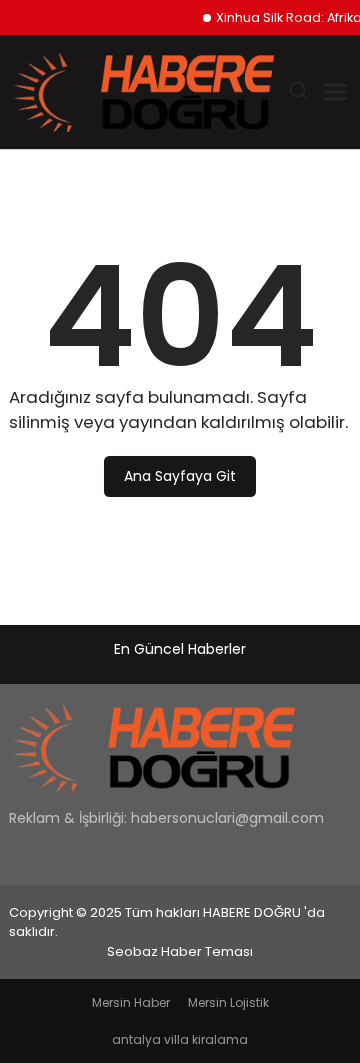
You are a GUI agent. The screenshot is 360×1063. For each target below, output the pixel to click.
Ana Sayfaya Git (180, 476)
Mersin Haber (131, 1002)
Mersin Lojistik (228, 1002)
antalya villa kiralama (180, 1039)
